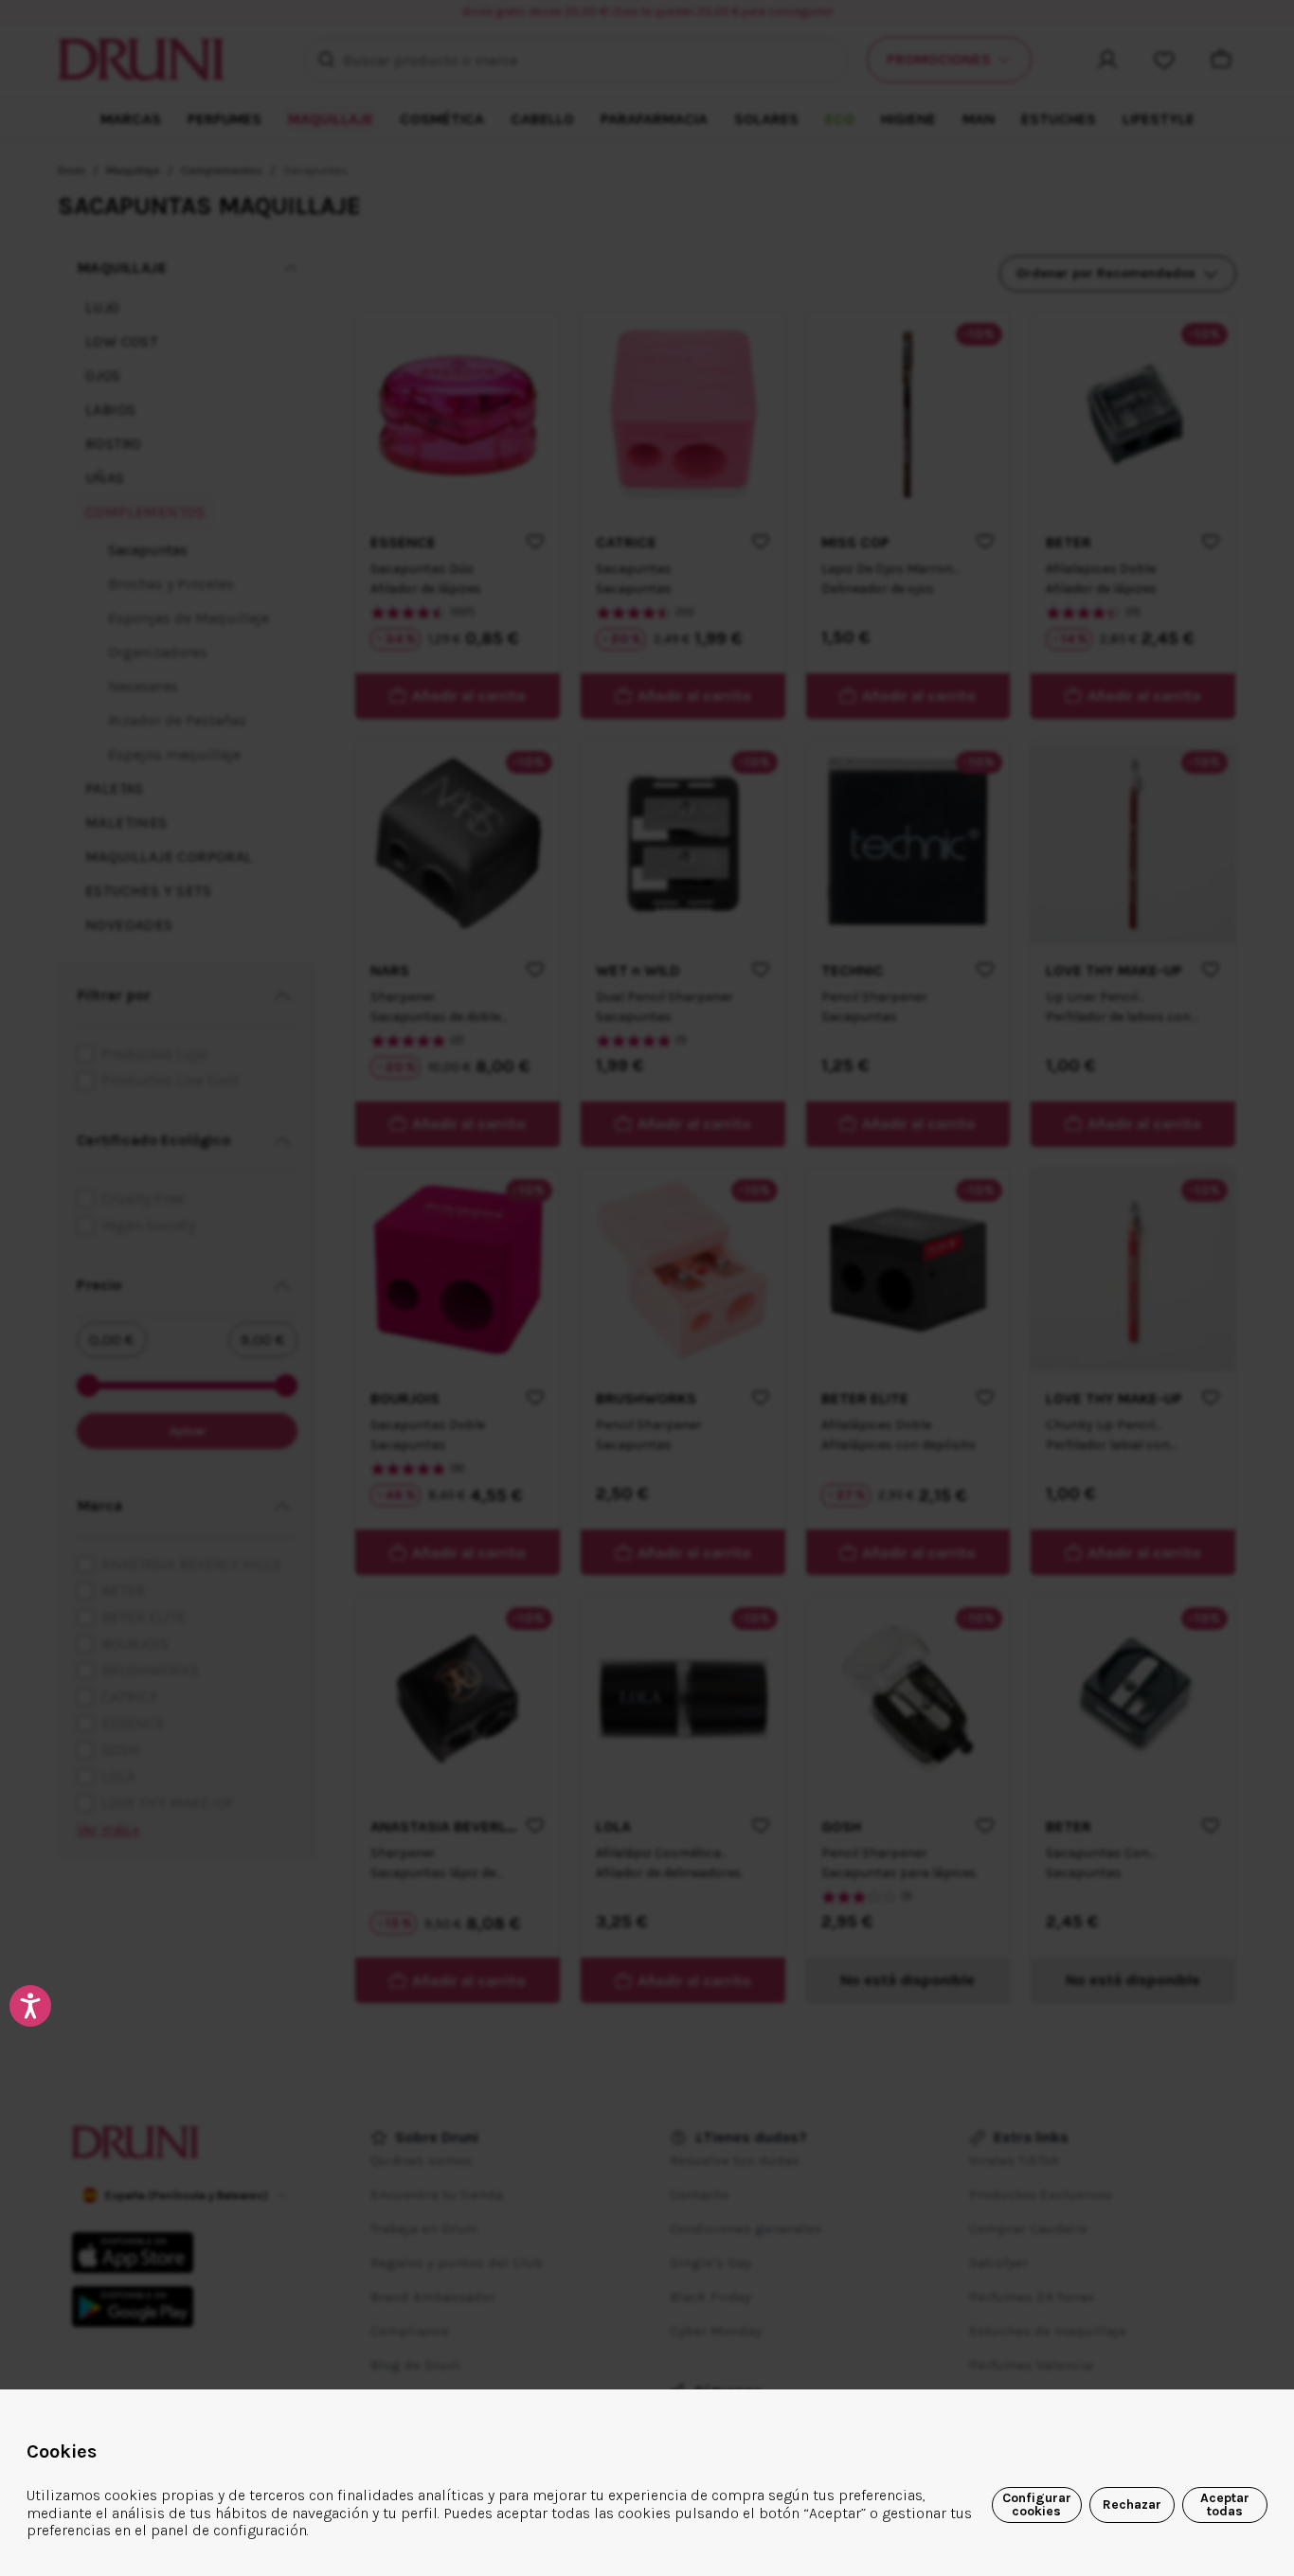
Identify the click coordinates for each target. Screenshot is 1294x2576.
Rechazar (1132, 2504)
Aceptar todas (1225, 2504)
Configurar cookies (1037, 2504)
